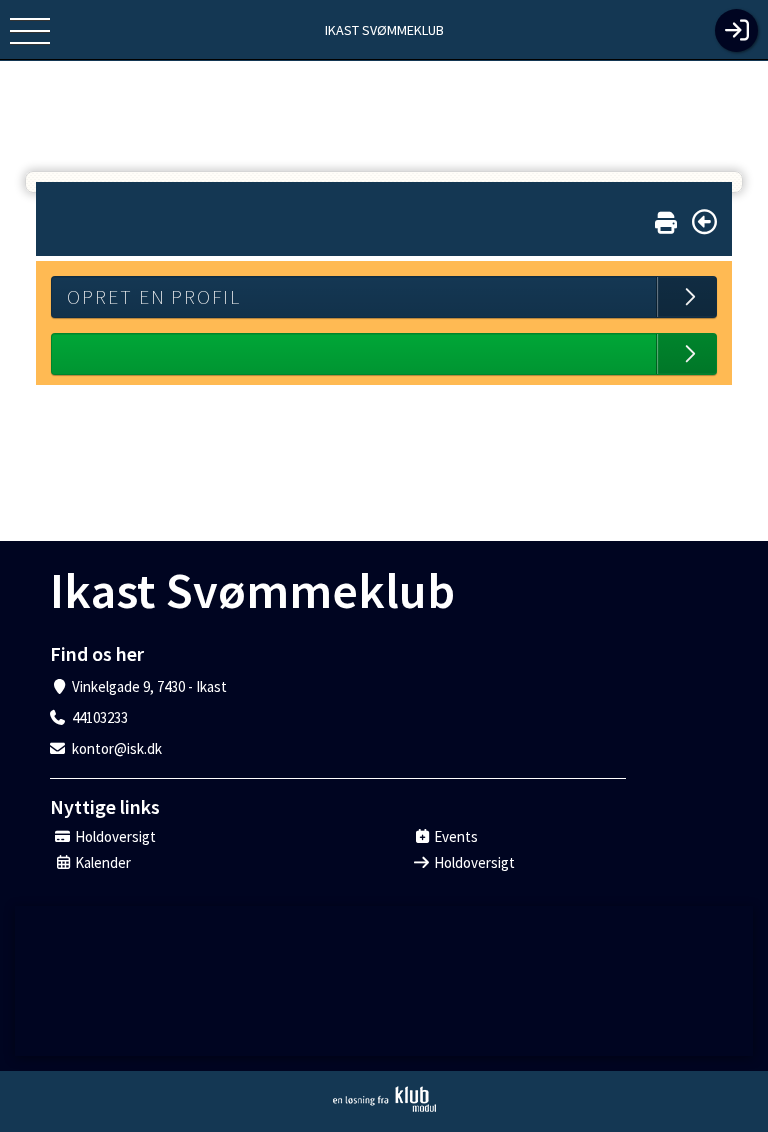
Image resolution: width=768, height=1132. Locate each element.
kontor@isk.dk (117, 748)
